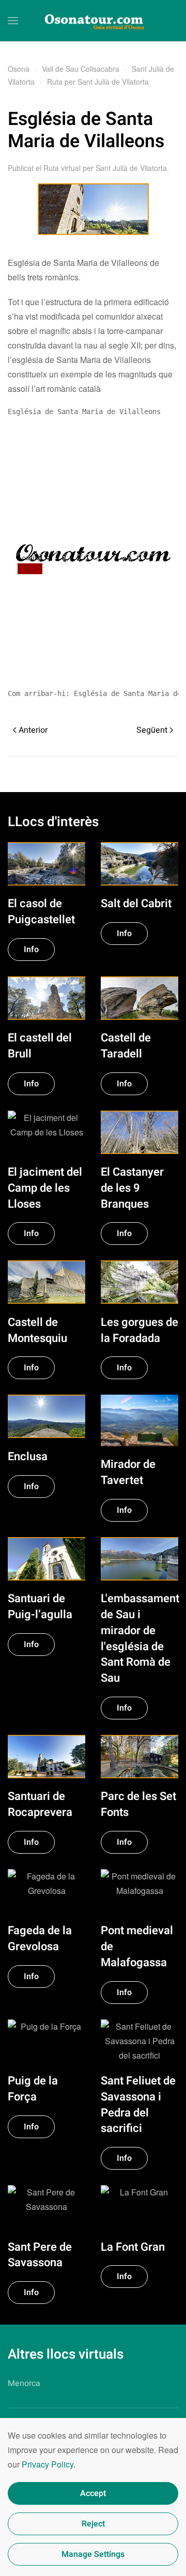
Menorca (24, 2383)
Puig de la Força (33, 2089)
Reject (93, 2524)
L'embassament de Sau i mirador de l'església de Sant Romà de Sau (140, 1638)
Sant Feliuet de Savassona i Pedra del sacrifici (138, 2105)
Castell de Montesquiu (37, 1330)
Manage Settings (93, 2554)
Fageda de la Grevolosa (40, 1939)
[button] (13, 21)
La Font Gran (133, 2247)
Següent (152, 730)
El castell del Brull (40, 1046)
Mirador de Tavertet (128, 1472)
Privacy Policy (48, 2464)
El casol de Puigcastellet (41, 912)
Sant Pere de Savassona (40, 2255)
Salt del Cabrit (136, 904)
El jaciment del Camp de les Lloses (45, 1188)
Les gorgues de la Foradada (139, 1330)
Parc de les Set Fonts (138, 1804)
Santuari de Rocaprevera (40, 1804)
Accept (93, 2493)
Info (31, 950)
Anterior (33, 730)
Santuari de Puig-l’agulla (40, 1607)
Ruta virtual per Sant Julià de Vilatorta (105, 168)
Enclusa (28, 1457)
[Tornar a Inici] (93, 21)
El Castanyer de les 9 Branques (132, 1188)
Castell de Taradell (126, 1046)
